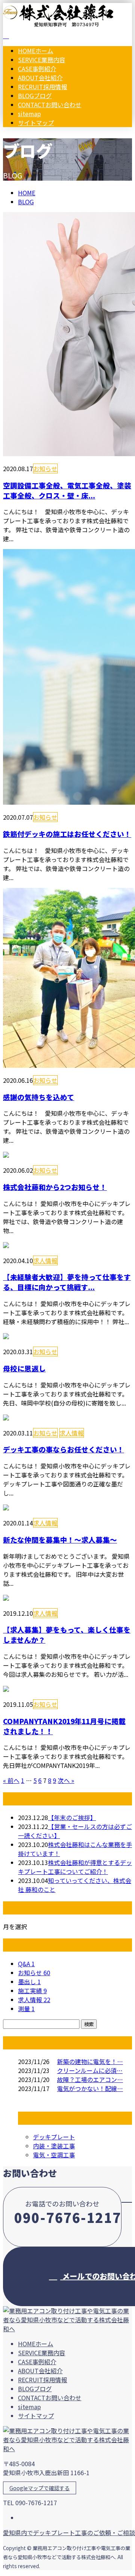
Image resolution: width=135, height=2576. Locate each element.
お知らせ (45, 468)
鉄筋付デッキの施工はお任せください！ (67, 834)
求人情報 (45, 1260)
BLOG (35, 96)
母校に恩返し (24, 1368)
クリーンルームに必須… (90, 2070)
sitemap (29, 114)
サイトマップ (36, 123)
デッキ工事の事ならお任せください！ (64, 1449)
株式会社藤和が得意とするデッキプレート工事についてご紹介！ (75, 1867)
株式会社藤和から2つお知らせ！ (55, 1187)
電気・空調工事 (54, 2155)
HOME (36, 51)
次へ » (66, 1780)
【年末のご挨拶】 (72, 1817)
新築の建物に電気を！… (90, 2061)
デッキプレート (54, 2137)
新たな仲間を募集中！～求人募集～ (60, 1539)
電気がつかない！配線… (90, 2088)
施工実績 (32, 1991)
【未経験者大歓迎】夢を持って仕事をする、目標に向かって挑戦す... (67, 1282)
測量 (26, 2009)
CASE (37, 69)
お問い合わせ (29, 138)
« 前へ (11, 1780)
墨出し (29, 1982)
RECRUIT (43, 87)
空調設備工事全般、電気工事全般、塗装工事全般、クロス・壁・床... (67, 490)
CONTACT (50, 105)
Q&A (26, 1964)
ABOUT (40, 78)
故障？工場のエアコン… (90, 2079)
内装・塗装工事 (54, 2146)
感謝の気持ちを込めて (39, 1097)
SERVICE (42, 60)
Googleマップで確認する (40, 2488)
